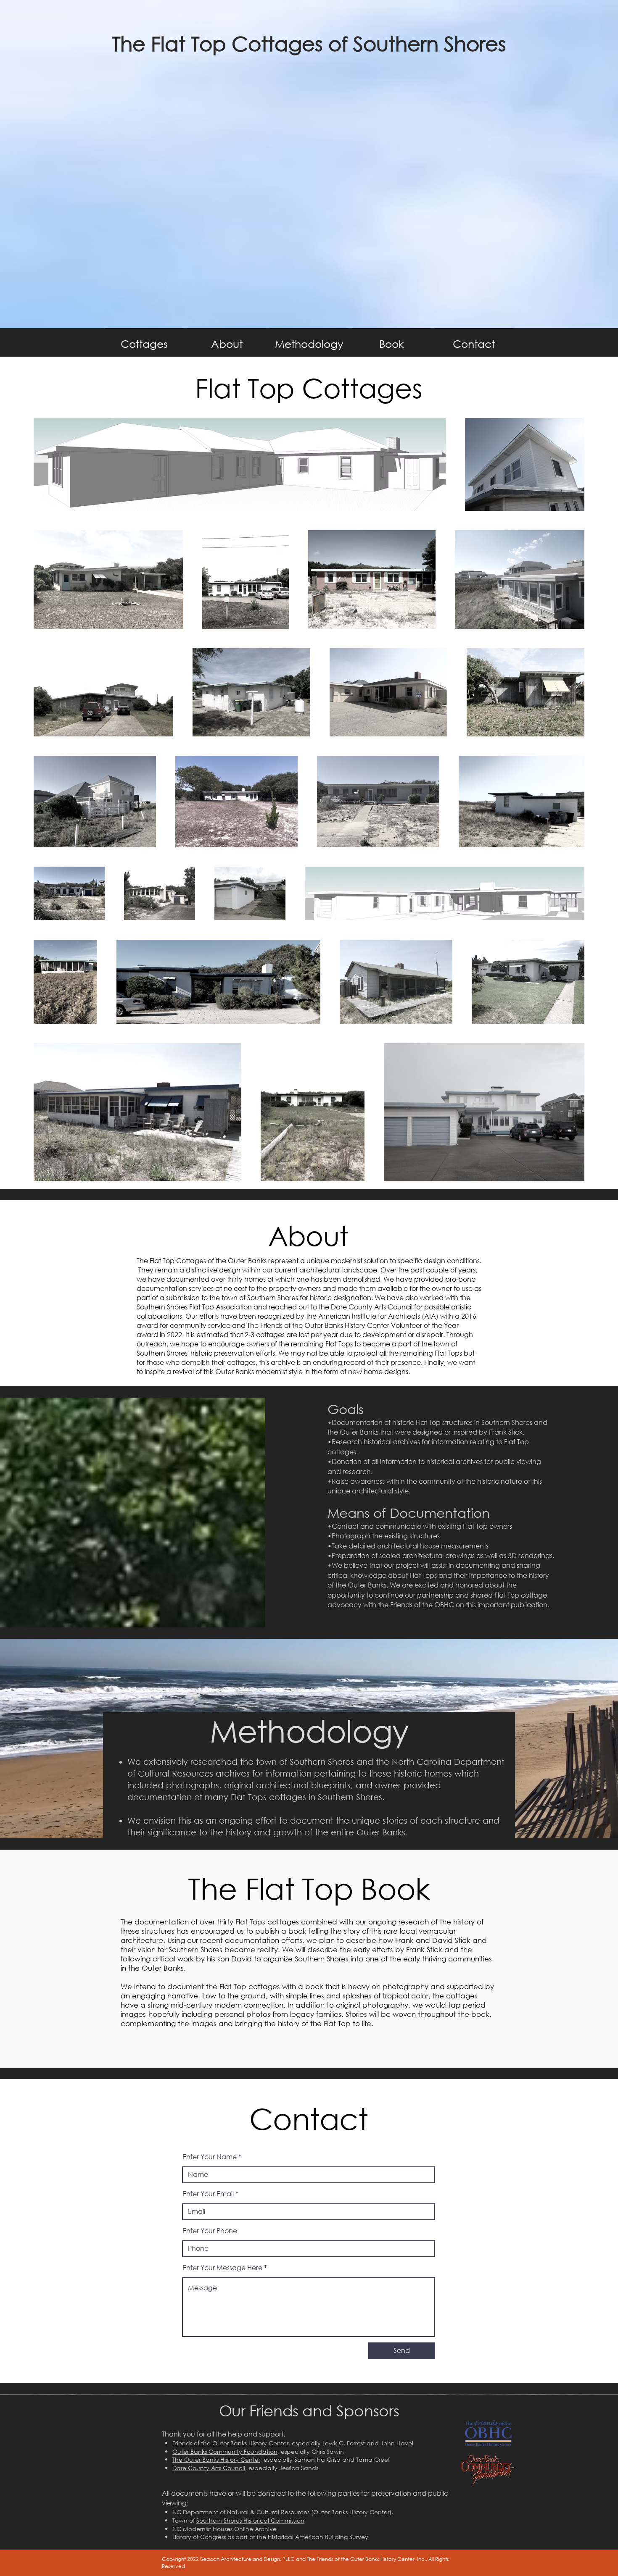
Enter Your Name (210, 2157)
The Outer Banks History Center (216, 2459)
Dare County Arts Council (209, 2468)
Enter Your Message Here (222, 2268)
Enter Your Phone (210, 2231)
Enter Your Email (208, 2194)
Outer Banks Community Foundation (225, 2451)
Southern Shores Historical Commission (250, 2520)
